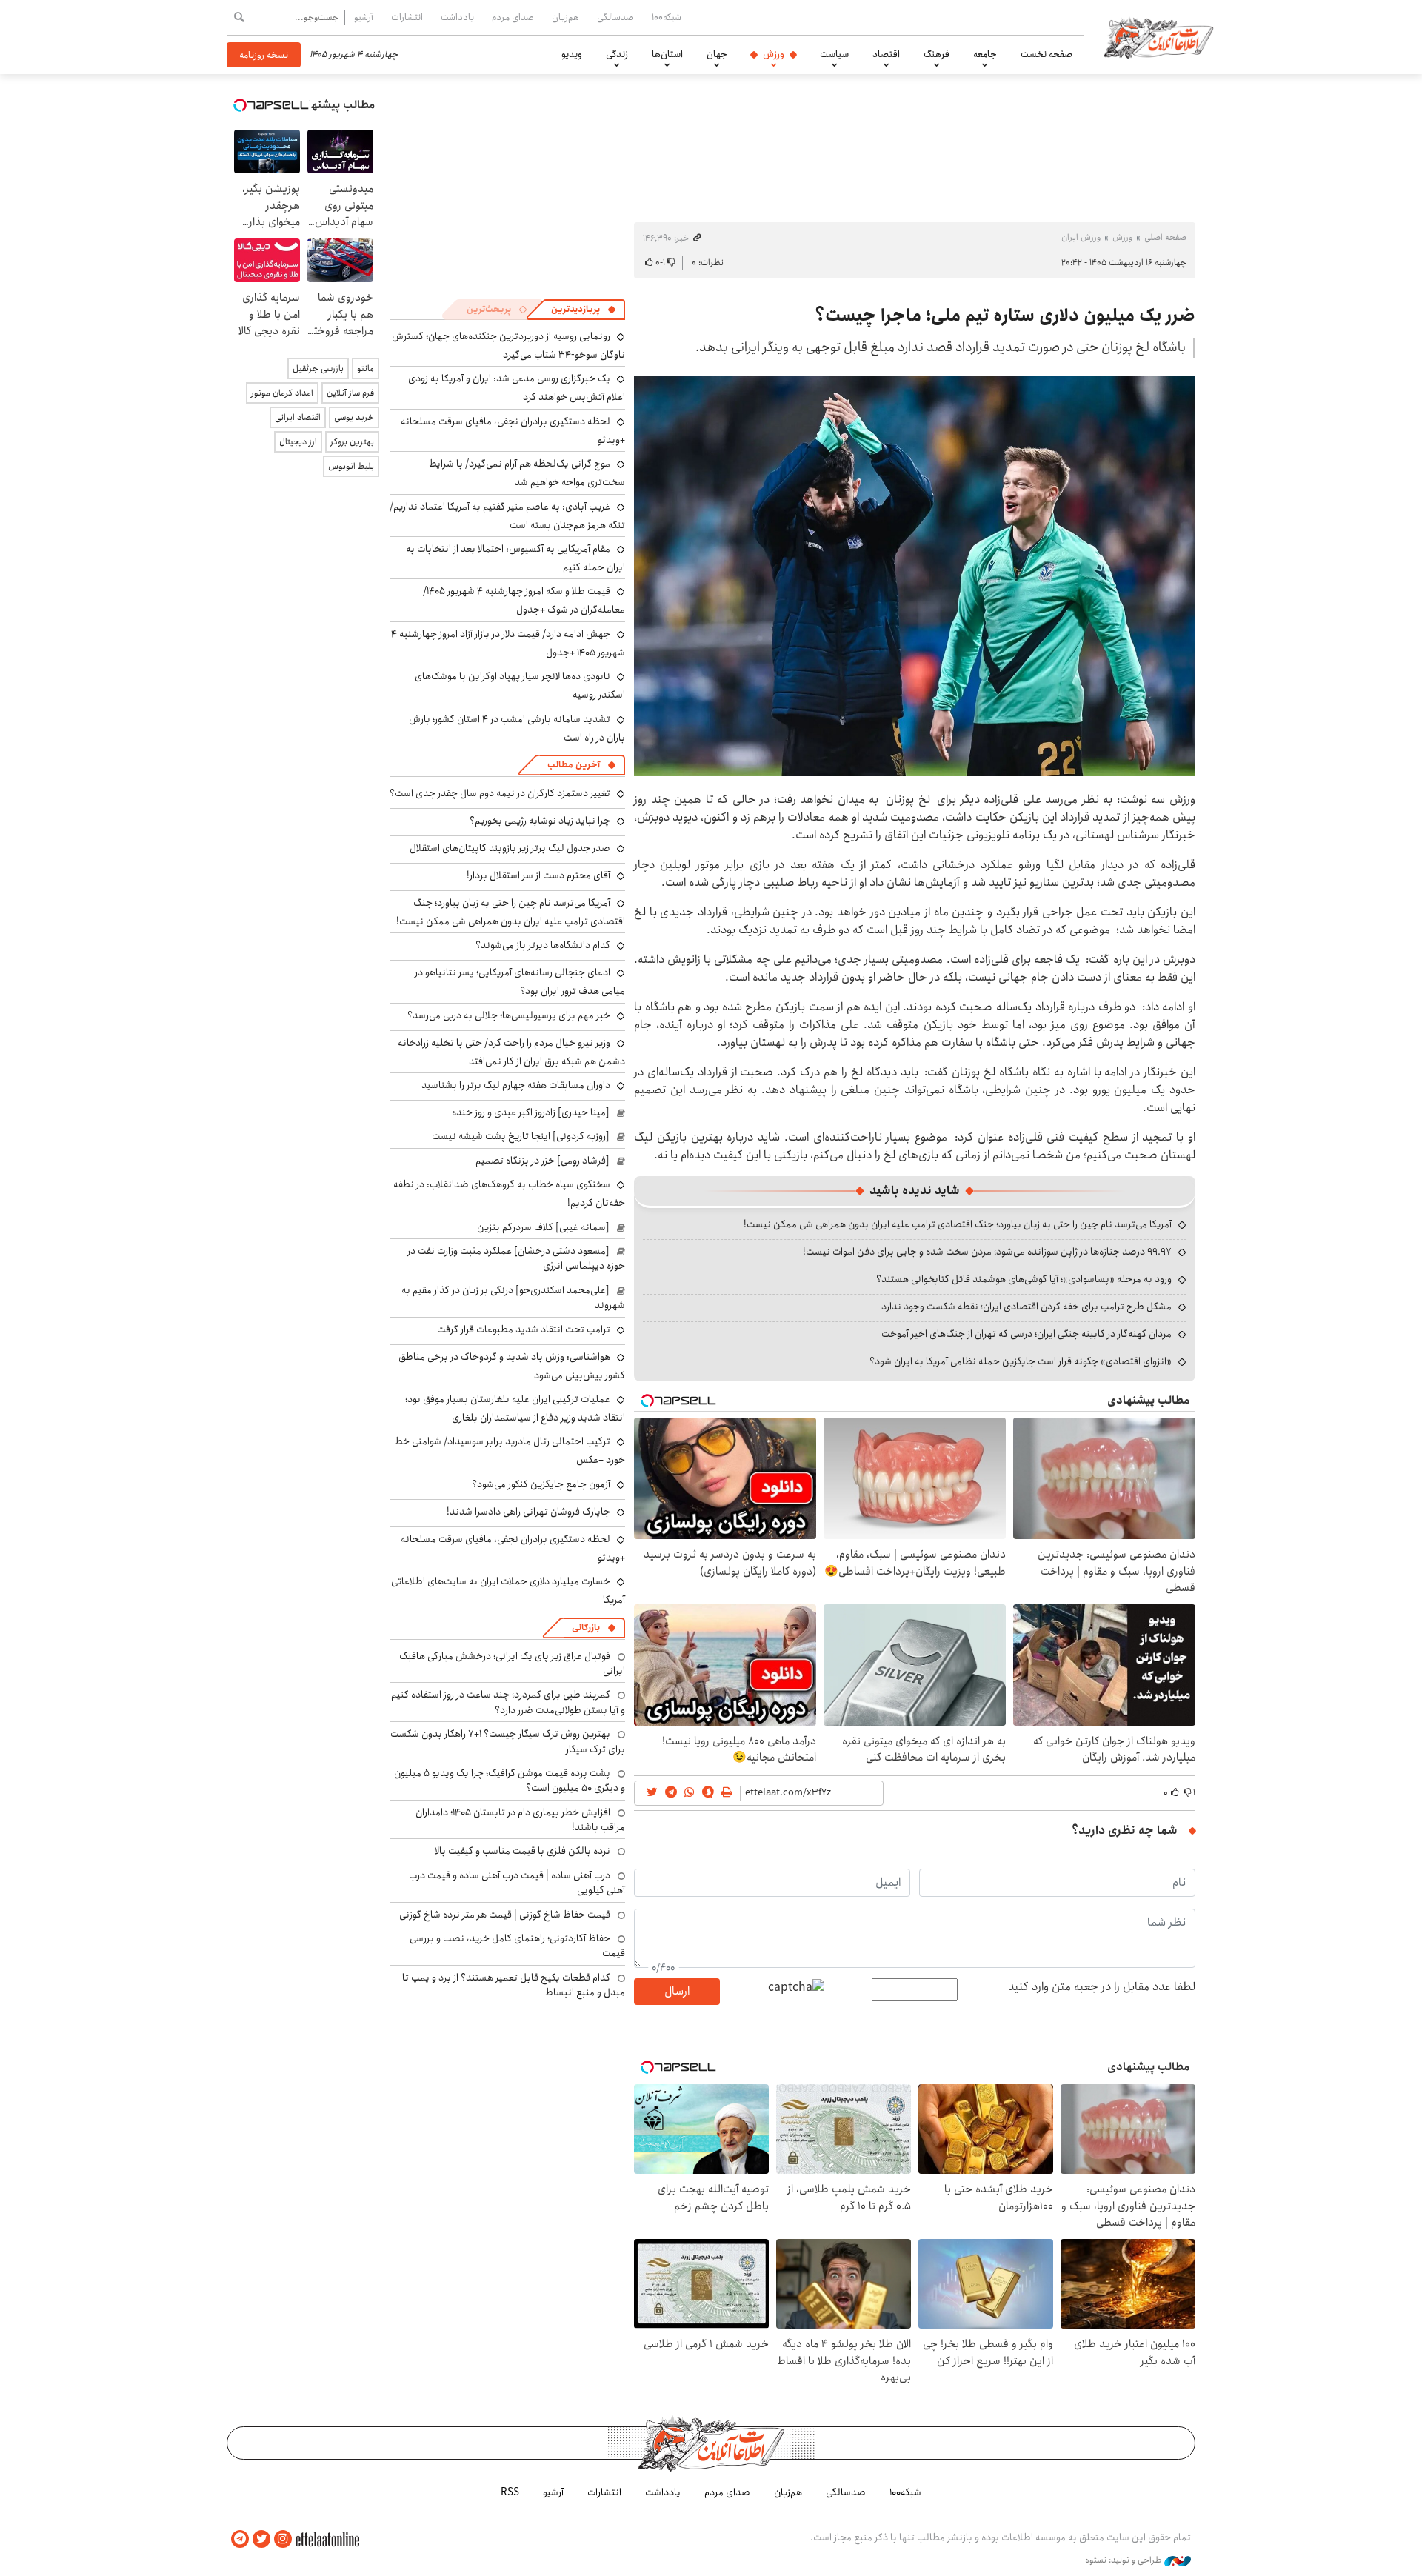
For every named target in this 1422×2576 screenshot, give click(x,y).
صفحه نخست (1047, 54)
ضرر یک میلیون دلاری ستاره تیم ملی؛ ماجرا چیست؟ (1005, 316)
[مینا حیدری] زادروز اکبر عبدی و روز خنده (531, 1112)
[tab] (584, 310)
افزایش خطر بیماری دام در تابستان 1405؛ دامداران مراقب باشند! (520, 1820)
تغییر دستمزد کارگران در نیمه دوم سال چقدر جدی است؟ (500, 793)
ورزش (774, 54)
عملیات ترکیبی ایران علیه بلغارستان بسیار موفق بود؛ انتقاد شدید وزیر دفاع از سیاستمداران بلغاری (515, 1408)
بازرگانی (586, 1628)
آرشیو (364, 17)
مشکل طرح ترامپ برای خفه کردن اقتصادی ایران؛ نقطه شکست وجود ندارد (1027, 1307)
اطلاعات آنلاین (1158, 37)
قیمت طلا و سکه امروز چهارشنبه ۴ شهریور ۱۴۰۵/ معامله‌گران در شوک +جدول (524, 600)
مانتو (365, 368)
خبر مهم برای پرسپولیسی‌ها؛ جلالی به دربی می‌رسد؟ (509, 1015)
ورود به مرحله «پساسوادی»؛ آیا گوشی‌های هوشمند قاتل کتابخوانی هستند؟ (1024, 1279)
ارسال (677, 1991)
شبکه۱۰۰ (667, 17)
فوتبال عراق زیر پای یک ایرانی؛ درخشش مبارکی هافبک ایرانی (512, 1664)
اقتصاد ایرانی (298, 417)
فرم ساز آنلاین (350, 393)
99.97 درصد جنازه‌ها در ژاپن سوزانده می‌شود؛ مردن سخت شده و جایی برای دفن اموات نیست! (987, 1252)
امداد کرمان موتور (282, 393)
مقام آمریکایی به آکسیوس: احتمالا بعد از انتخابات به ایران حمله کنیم (515, 558)
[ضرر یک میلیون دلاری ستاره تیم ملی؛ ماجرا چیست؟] (915, 576)
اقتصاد (886, 54)
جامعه (985, 54)
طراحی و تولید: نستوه (1125, 2560)
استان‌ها (667, 54)
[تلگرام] (240, 2539)
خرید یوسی (354, 417)
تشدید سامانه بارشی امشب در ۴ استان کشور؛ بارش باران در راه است (517, 728)
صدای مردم (513, 17)
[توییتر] (261, 2539)
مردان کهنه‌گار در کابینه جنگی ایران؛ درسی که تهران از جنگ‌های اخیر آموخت (1027, 1334)
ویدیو (572, 54)
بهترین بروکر (352, 442)
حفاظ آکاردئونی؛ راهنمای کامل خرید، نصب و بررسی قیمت (517, 1946)
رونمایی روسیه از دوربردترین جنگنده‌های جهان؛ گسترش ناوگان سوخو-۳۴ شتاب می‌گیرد (508, 346)
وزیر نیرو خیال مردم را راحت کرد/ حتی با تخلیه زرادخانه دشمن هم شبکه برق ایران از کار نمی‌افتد (511, 1052)
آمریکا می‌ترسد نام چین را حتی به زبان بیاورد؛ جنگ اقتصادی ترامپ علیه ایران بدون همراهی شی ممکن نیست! (958, 1224)
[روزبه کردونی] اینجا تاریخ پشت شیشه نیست (521, 1136)
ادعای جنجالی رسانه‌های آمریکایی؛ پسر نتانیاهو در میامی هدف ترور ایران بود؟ (520, 982)
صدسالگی (615, 17)
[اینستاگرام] (283, 2539)
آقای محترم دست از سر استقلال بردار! (538, 875)
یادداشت (457, 17)
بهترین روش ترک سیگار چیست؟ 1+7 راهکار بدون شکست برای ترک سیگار (508, 1741)
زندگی (617, 54)
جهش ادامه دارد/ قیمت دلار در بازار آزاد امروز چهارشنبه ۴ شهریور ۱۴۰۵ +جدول (508, 643)
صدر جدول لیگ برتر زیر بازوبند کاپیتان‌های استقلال (510, 848)
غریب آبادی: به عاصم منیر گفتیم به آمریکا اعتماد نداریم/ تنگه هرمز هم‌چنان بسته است (507, 516)
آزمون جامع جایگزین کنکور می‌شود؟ (541, 1484)
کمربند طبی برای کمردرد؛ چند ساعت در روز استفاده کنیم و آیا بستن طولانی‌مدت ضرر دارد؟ (508, 1702)
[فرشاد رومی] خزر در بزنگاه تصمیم (543, 1161)
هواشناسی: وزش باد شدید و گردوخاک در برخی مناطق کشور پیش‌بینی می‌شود (512, 1366)
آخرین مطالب (574, 765)
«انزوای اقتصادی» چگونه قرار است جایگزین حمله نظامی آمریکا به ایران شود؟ (1021, 1361)
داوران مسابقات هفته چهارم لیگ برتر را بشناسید (516, 1085)
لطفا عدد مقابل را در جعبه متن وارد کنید (1102, 1987)
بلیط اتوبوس (351, 466)
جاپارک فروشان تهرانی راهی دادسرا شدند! (528, 1512)
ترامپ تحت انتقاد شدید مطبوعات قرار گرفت (524, 1329)
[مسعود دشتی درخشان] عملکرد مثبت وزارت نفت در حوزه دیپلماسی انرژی (516, 1258)
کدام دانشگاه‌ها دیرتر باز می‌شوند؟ (543, 945)
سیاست (834, 54)
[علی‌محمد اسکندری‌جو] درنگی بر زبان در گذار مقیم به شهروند (513, 1298)
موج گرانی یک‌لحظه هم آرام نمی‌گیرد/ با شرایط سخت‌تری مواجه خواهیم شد (527, 473)
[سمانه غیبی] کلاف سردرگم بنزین (543, 1227)
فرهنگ (937, 54)
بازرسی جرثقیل (318, 368)
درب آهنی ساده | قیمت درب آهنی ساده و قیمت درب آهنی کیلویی (517, 1883)
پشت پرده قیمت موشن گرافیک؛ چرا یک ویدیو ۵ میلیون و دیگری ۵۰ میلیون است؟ (510, 1781)
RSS (510, 2492)
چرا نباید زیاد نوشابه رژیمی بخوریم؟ (540, 821)
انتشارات (407, 17)
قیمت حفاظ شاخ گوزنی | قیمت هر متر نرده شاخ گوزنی (505, 1915)
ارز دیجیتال (298, 442)
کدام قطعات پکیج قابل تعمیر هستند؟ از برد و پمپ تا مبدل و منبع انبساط (514, 1985)
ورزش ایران (1081, 237)
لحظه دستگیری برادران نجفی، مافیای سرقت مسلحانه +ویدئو (513, 431)
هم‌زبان (565, 17)
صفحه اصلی (1165, 237)
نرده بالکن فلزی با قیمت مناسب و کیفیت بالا (523, 1851)
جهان (717, 54)
